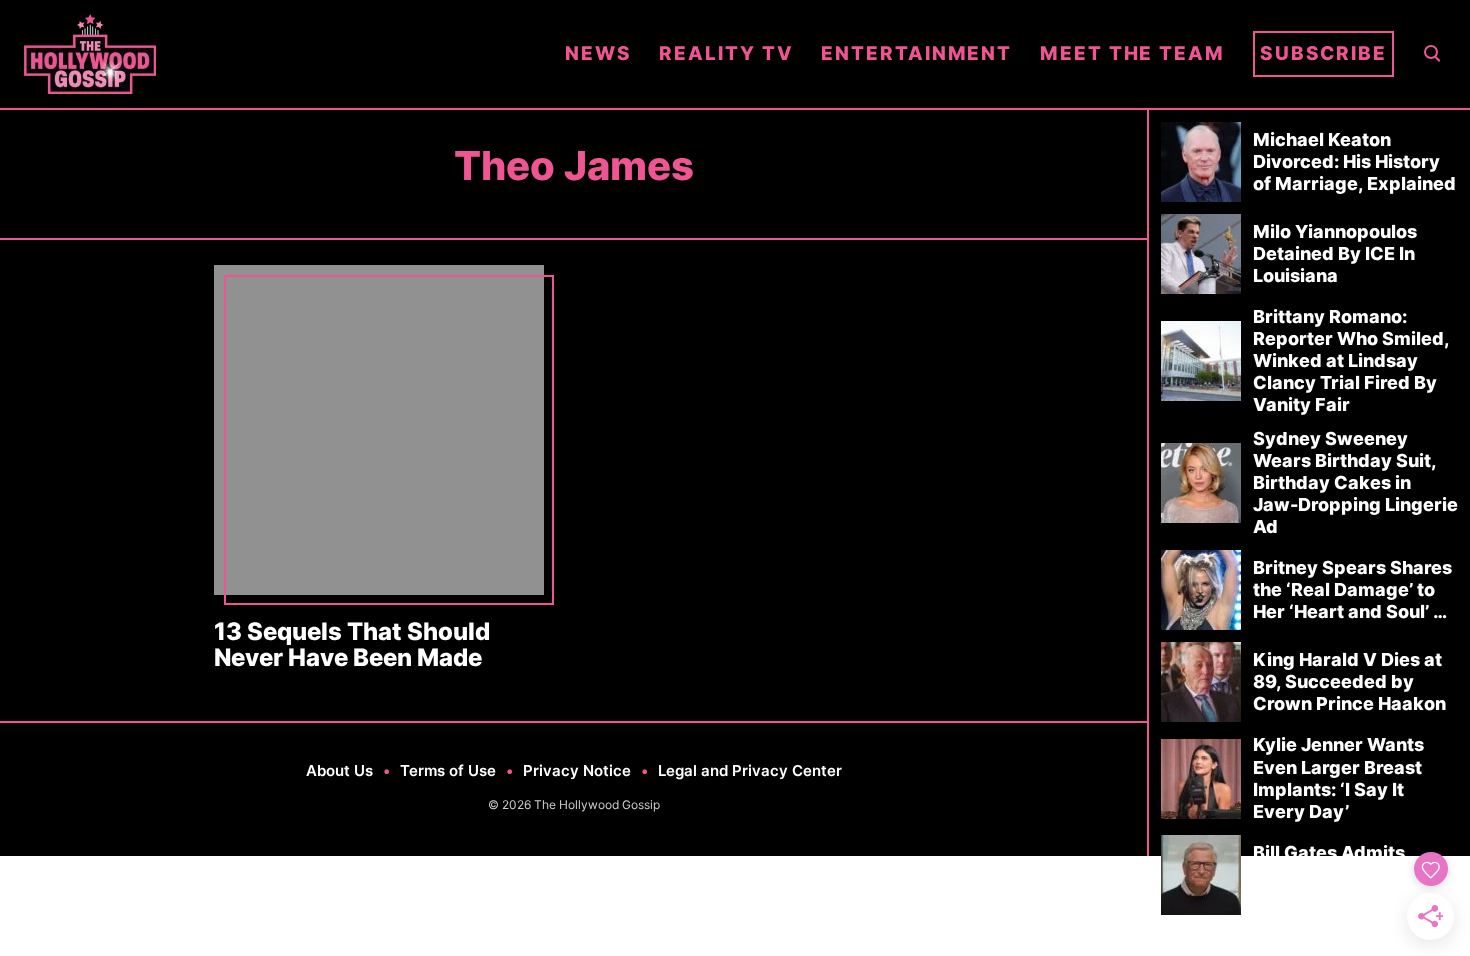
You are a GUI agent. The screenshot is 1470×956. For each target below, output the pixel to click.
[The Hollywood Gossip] (280, 54)
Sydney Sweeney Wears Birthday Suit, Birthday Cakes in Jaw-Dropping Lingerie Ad (1355, 482)
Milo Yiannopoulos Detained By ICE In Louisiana (1335, 253)
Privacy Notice (577, 770)
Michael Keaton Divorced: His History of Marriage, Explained (1354, 161)
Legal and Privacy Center (750, 770)
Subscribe (1323, 53)
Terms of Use (448, 770)
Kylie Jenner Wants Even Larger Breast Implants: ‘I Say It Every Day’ (1338, 777)
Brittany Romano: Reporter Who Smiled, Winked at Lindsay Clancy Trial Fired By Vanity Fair (1351, 360)
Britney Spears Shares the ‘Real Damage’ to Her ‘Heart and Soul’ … (1352, 589)
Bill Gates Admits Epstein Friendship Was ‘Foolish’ (1336, 874)
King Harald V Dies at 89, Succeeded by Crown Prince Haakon (1349, 681)
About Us (339, 770)
